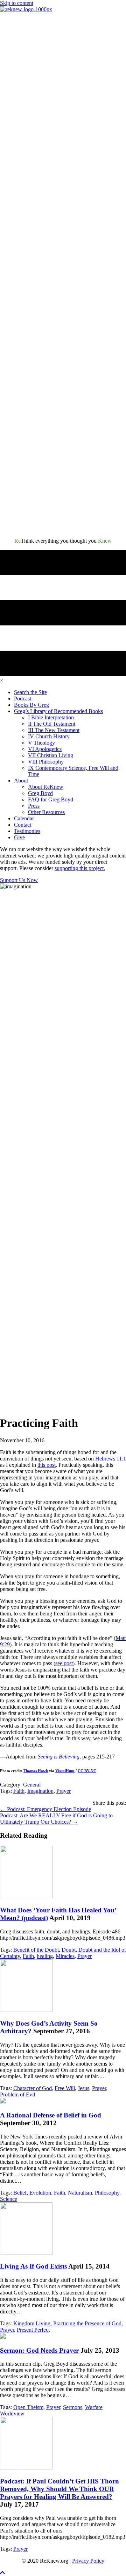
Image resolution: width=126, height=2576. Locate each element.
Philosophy (107, 2193)
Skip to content (17, 3)
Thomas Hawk (36, 1771)
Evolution (40, 2193)
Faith (19, 1791)
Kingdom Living (32, 2323)
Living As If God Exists (33, 2266)
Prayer (64, 1791)
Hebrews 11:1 (111, 1459)
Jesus (83, 2088)
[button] (2, 2573)
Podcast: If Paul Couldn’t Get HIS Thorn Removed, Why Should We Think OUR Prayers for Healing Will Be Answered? (59, 2489)
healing (45, 1956)
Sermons (73, 2407)
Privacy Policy (88, 2561)
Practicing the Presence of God (87, 2323)
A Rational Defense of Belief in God (51, 2115)
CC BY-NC (87, 1771)
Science (9, 2199)
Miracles (65, 1956)
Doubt (69, 1950)
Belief (20, 2193)
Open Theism (28, 2407)
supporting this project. (80, 868)
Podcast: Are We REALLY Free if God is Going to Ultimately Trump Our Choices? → (56, 1819)
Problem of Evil (17, 2094)
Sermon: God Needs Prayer (39, 2350)
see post (64, 1663)
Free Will (65, 2088)
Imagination (40, 1791)
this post (47, 1465)
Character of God (33, 2088)
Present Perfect (33, 2330)
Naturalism (80, 2193)
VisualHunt (65, 1771)
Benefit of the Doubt (36, 1950)
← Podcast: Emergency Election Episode (45, 1809)
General (32, 1785)
